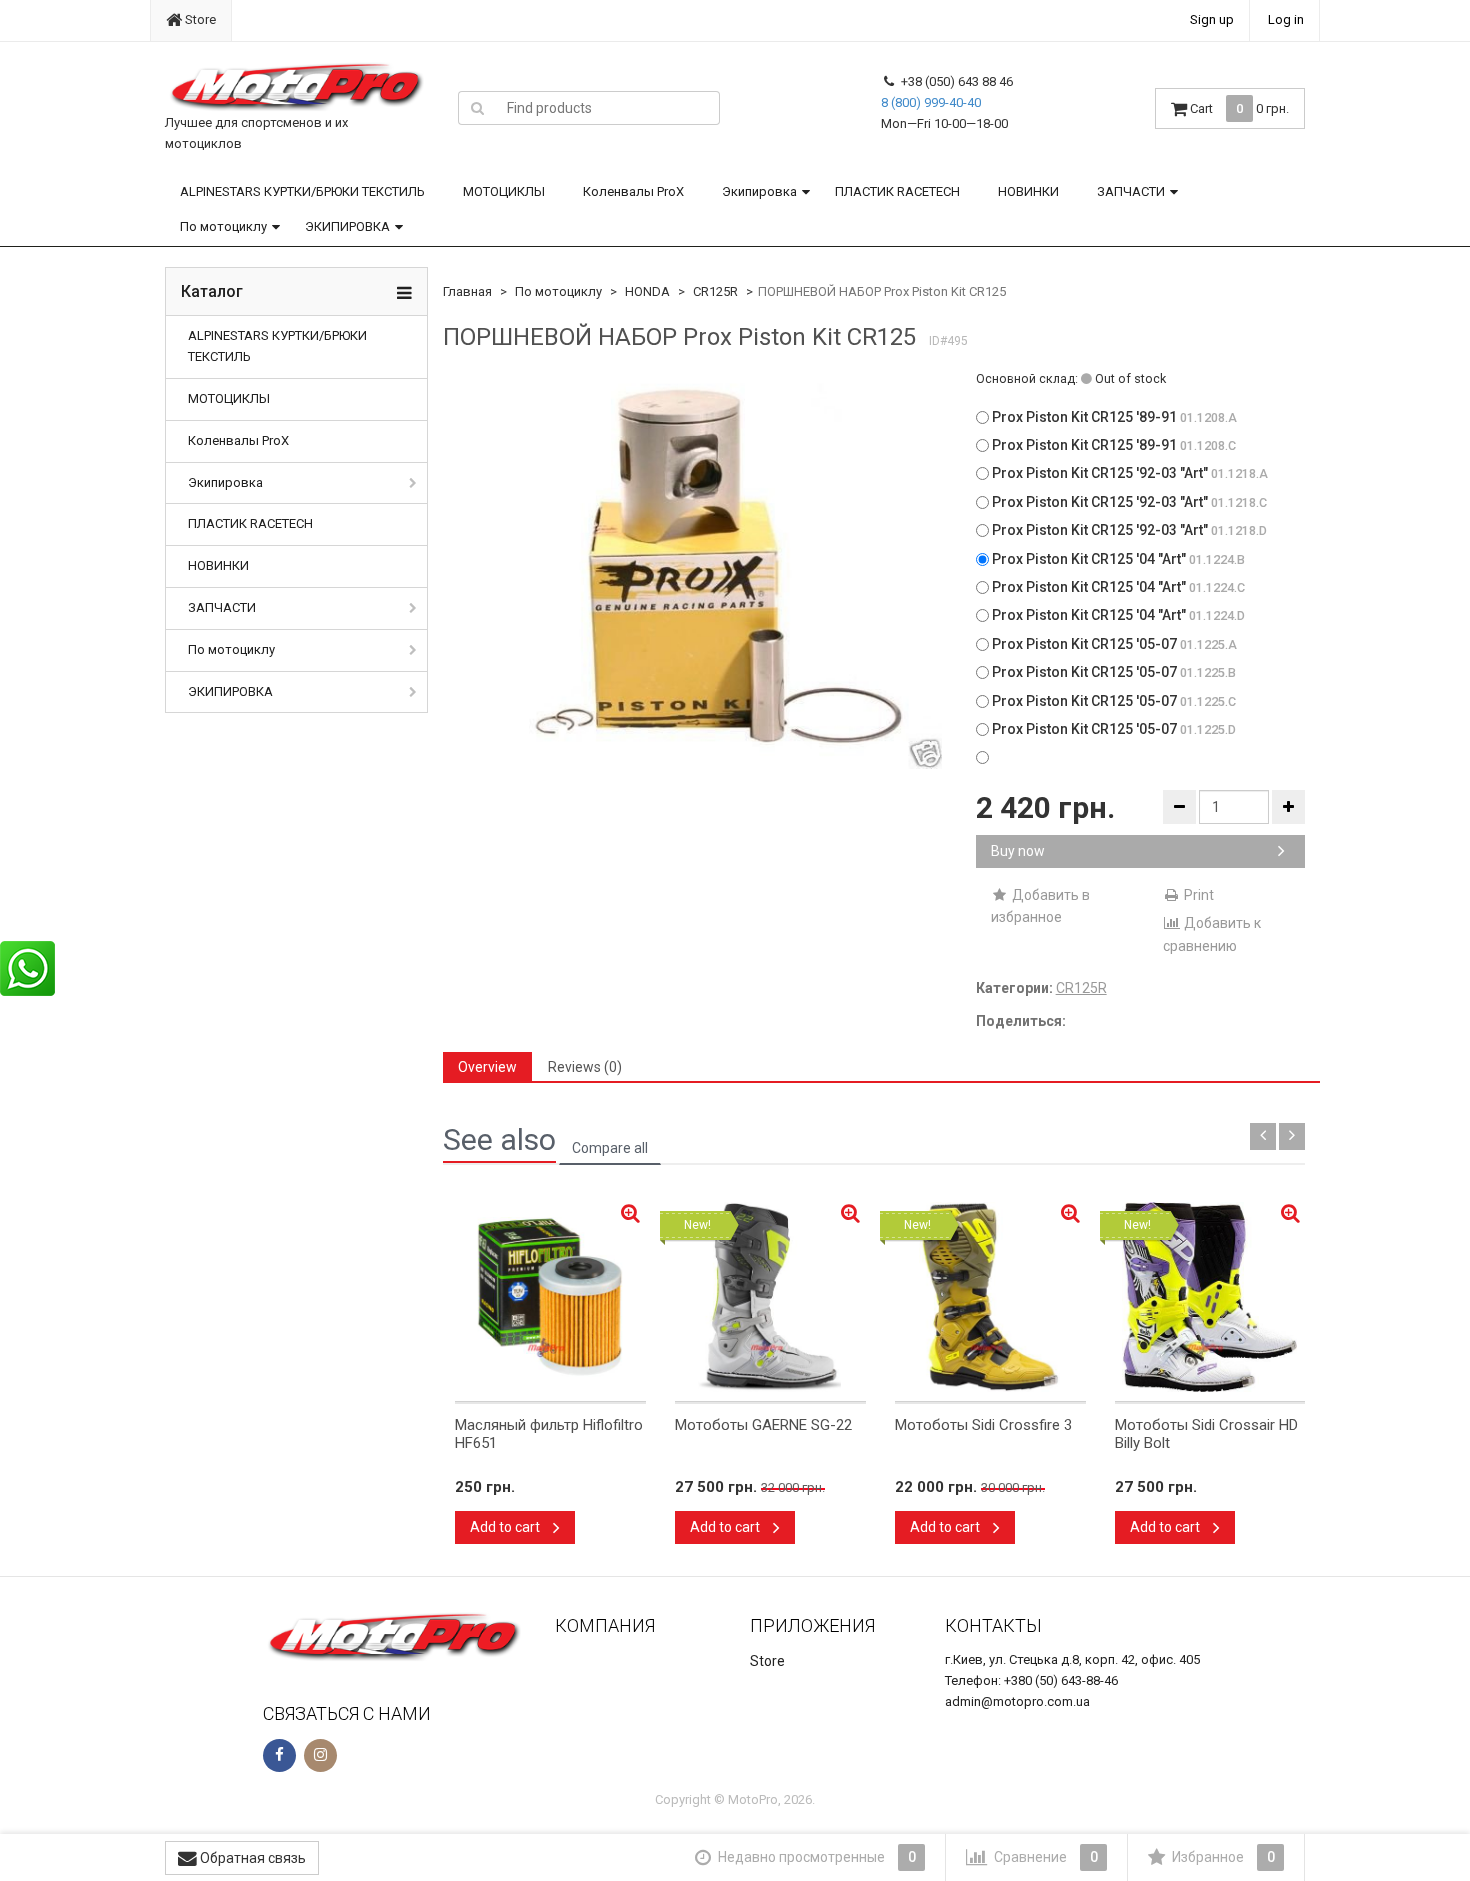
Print (1197, 895)
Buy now (1018, 851)
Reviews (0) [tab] (585, 1067)
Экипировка (759, 191)
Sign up (1212, 19)
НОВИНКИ (1028, 191)
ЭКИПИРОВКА (347, 226)
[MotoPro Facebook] (279, 1755)
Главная (467, 291)
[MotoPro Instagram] (320, 1755)
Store (199, 19)
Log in (1286, 19)
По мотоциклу (223, 226)
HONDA (647, 291)
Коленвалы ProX (633, 191)
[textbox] (608, 108)
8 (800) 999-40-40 (931, 102)
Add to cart (506, 1527)
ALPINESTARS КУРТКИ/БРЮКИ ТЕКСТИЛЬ (302, 191)
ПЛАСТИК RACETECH (897, 191)
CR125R (715, 291)
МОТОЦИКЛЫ (504, 191)
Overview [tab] (487, 1067)
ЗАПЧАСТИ (1131, 191)
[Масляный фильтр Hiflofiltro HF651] (550, 1297)
